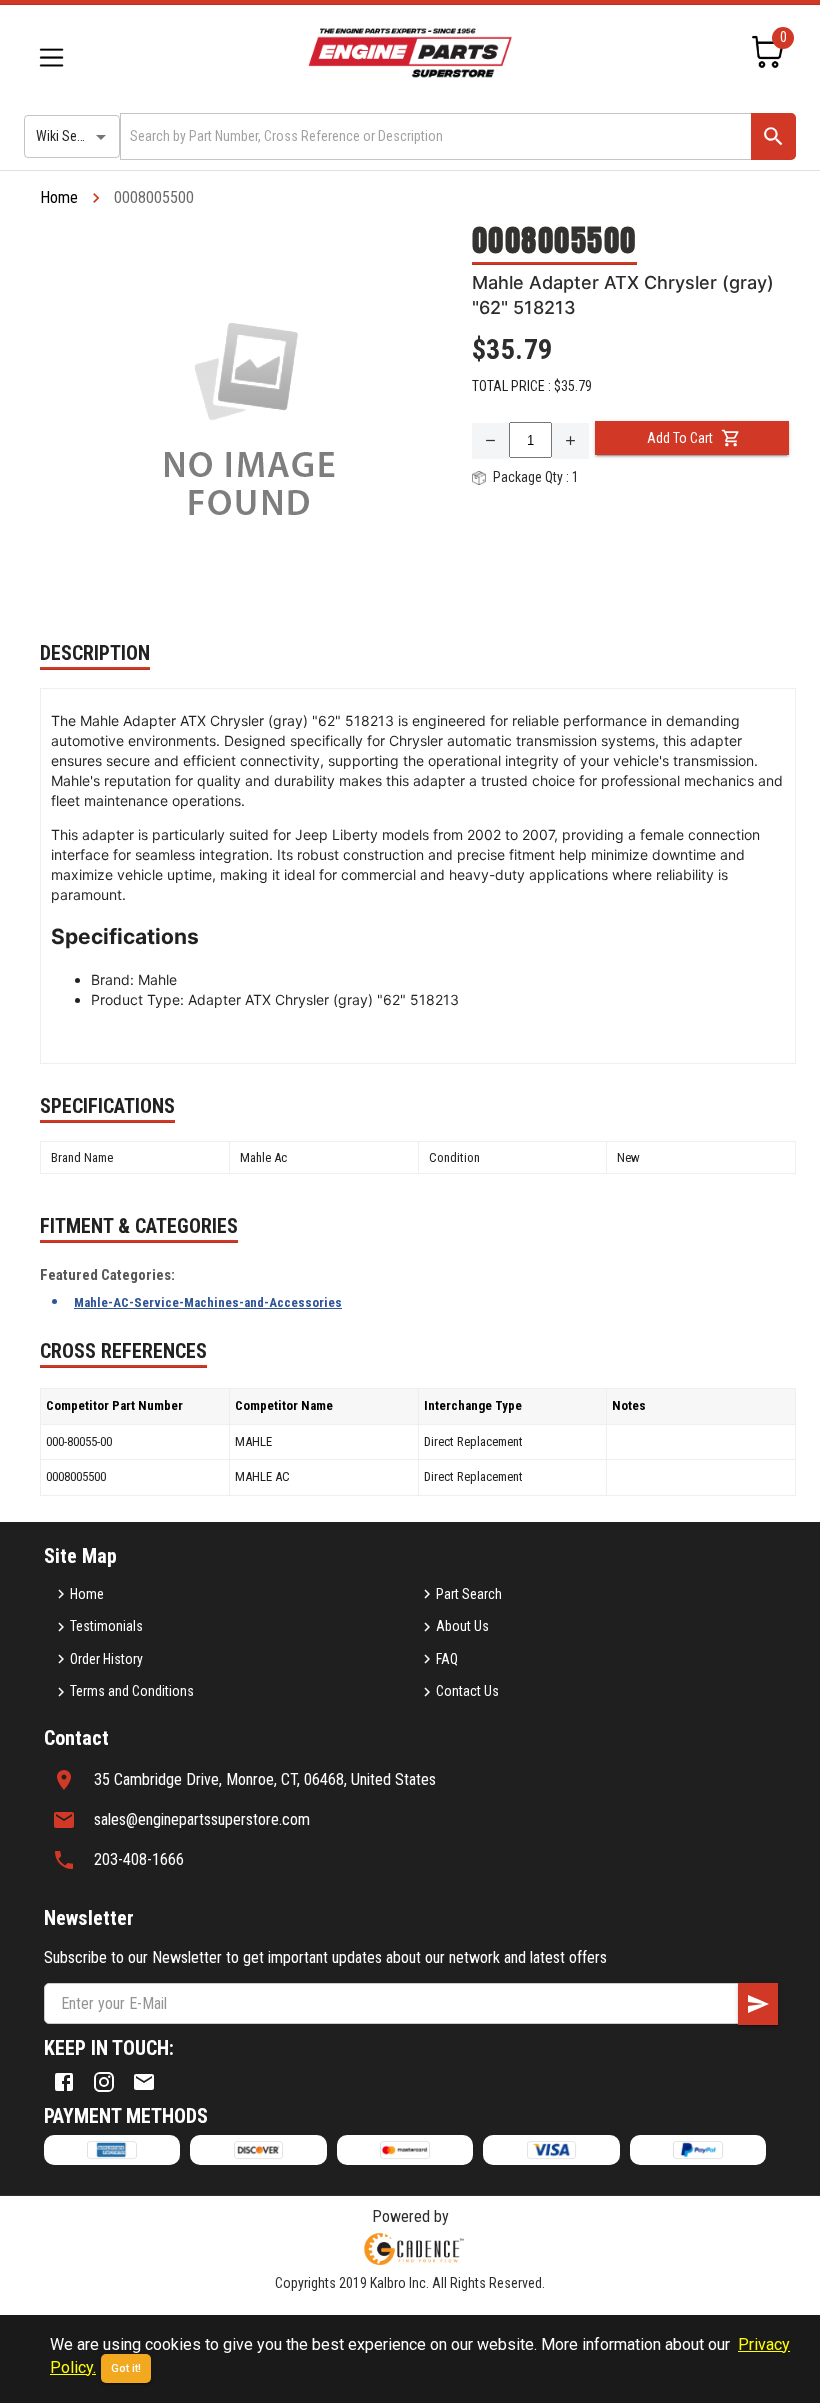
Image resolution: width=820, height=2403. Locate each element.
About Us (462, 1626)
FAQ (447, 1659)
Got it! (126, 2368)
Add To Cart (680, 438)
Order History (106, 1659)
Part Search (469, 1594)
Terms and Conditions (132, 1691)
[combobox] (434, 136)
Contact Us (467, 1691)
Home (59, 197)
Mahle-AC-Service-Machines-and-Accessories (208, 1302)
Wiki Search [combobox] (69, 136)
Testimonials (106, 1626)
